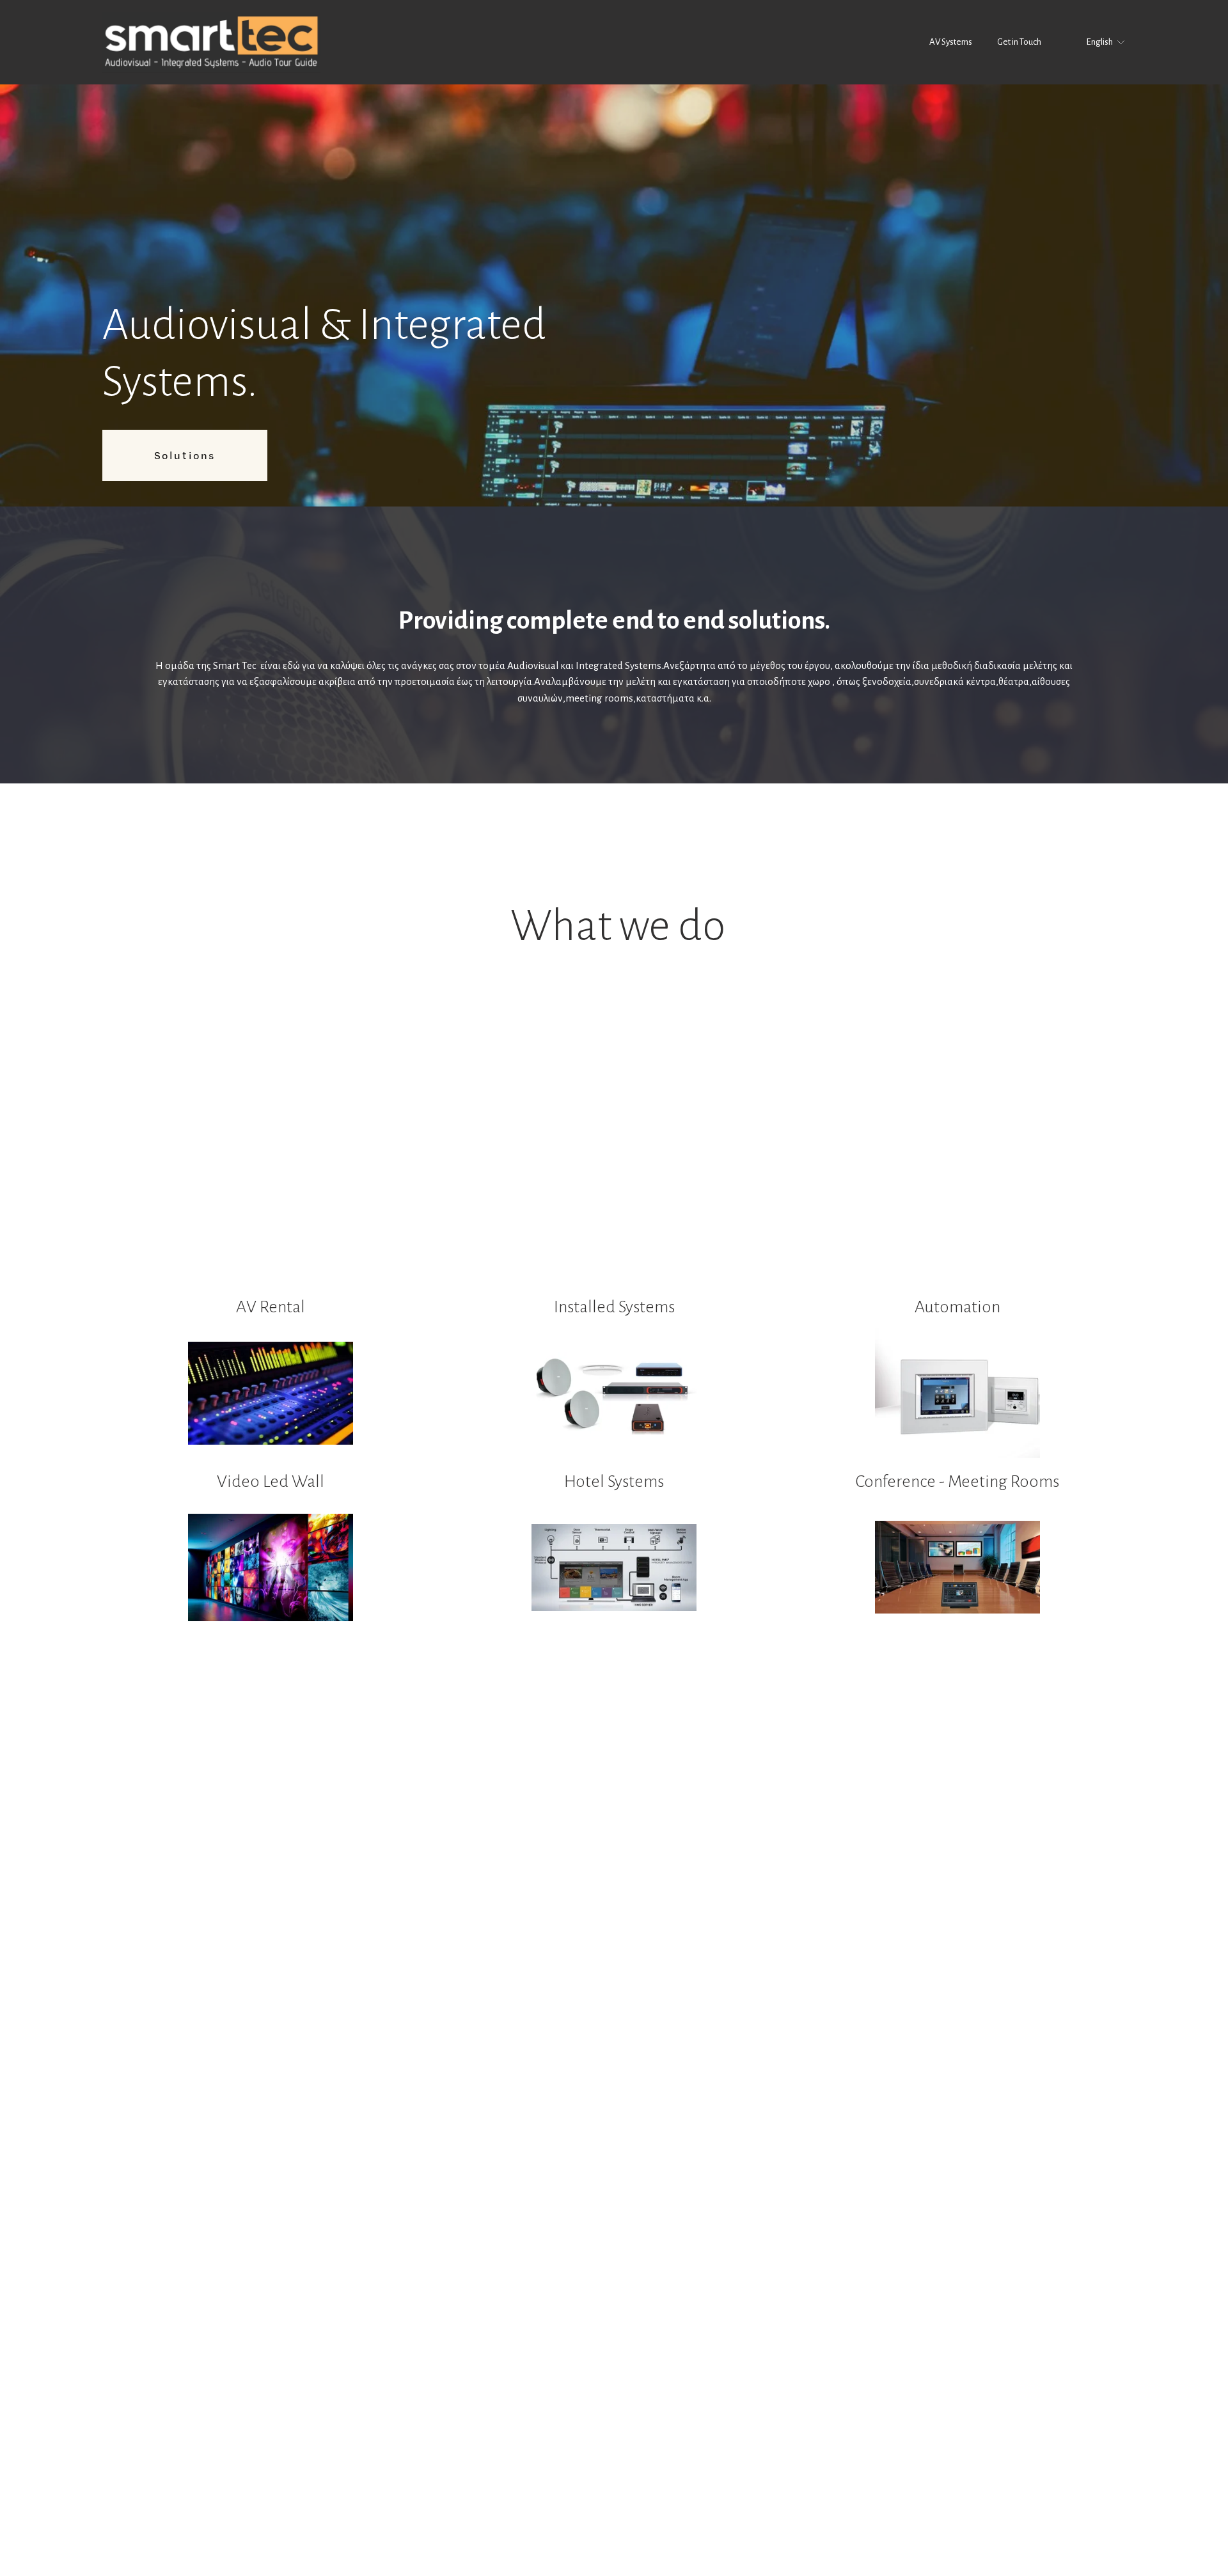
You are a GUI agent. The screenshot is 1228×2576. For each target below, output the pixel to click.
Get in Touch (1019, 42)
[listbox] (1097, 42)
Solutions (185, 455)
